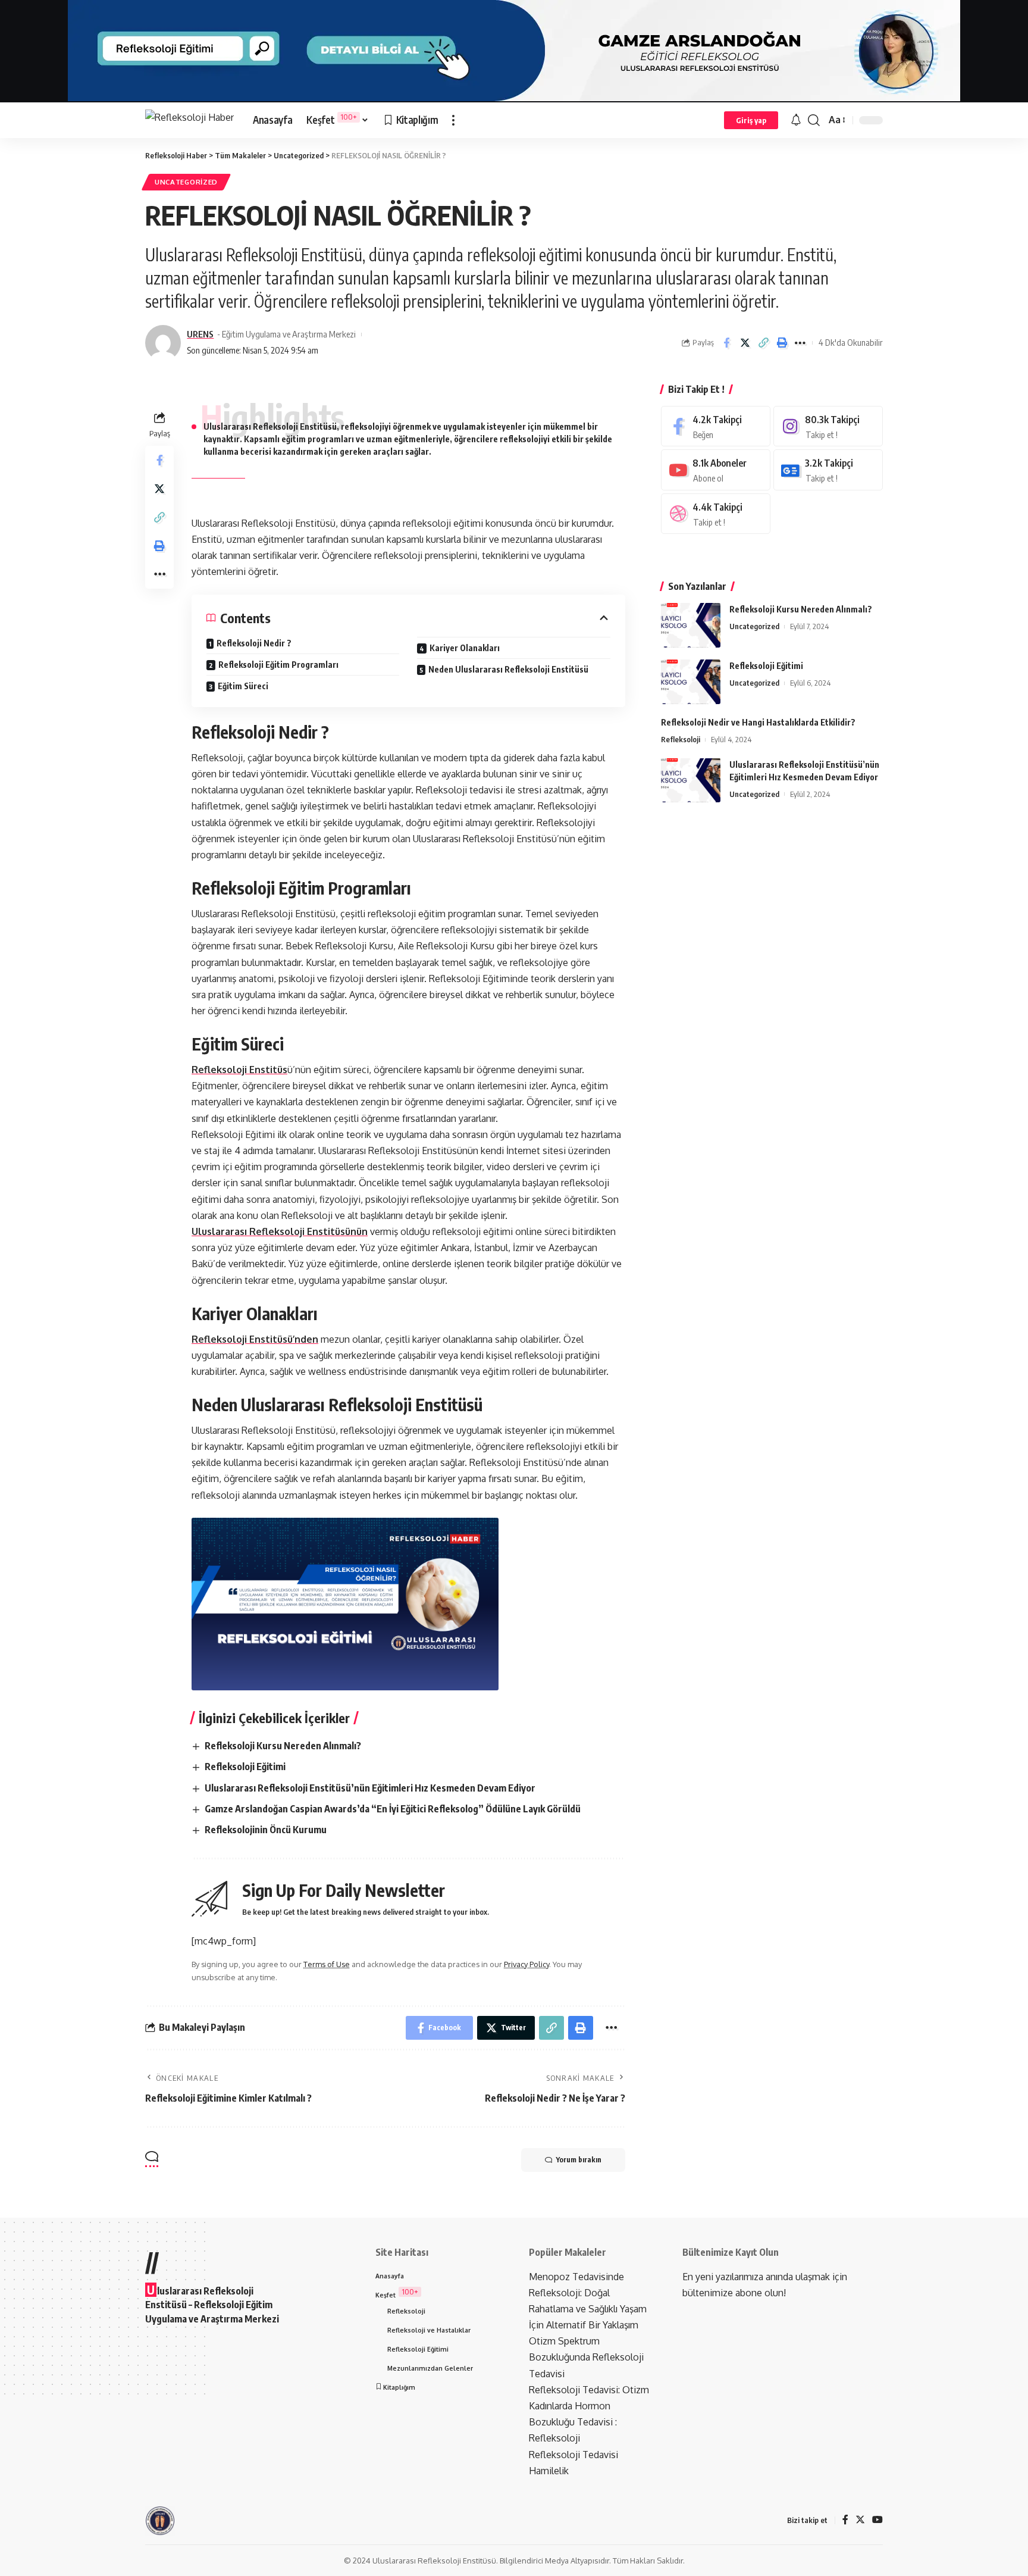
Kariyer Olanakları (465, 648)
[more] (453, 120)
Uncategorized (186, 182)
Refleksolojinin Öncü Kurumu (266, 1830)
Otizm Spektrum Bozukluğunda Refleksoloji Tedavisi (586, 2357)
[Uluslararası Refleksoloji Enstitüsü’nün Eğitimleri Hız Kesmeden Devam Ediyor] (691, 780)
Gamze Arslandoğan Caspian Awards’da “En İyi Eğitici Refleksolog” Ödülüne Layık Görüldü (393, 1809)
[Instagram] (828, 426)
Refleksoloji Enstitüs (239, 1070)
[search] (814, 120)
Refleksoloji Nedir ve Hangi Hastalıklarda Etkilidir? (758, 722)
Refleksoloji (681, 739)
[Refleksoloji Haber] (189, 120)
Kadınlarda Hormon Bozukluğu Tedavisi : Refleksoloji (573, 2422)
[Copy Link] (763, 343)
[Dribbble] (716, 514)
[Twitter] (860, 2520)
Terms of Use (327, 1964)
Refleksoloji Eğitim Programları (278, 665)
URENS (200, 334)
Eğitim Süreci (243, 686)
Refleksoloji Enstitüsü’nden (255, 1339)
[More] (800, 343)
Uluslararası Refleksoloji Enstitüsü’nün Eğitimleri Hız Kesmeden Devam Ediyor (370, 1788)
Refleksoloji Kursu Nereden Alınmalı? (283, 1746)
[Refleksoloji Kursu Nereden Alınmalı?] (691, 625)
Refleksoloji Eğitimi (245, 1767)
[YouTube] (877, 2520)
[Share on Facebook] (726, 343)
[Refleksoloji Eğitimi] (691, 682)
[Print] (782, 343)
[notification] (796, 120)
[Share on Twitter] (745, 343)
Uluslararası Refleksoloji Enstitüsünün (280, 1231)
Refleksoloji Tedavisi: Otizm (589, 2390)
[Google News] (828, 470)
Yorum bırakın (579, 2160)
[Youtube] (716, 470)
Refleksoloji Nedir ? (254, 643)
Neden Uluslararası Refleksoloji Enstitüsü (508, 669)
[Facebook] (716, 426)
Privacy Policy (526, 1964)
